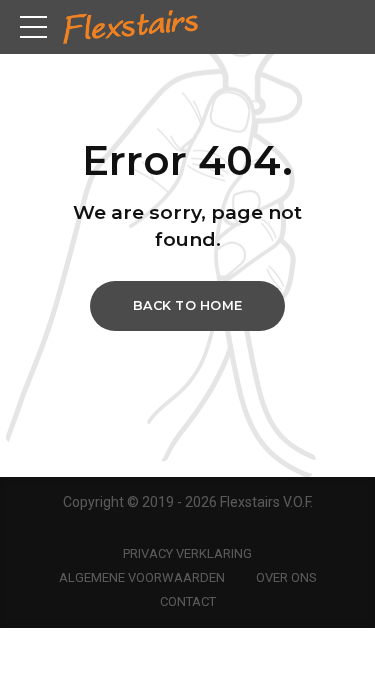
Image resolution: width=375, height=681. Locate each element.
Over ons (286, 577)
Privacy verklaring (187, 553)
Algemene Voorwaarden (142, 577)
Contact (188, 601)
